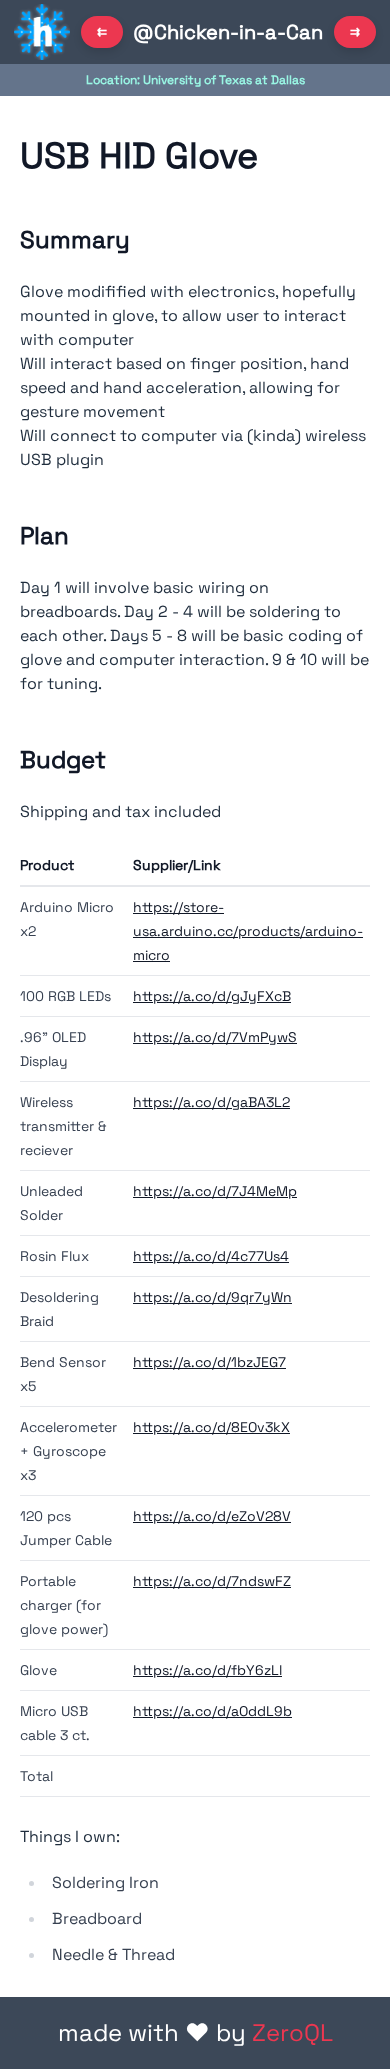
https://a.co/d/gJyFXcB (212, 996)
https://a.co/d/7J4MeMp (215, 1191)
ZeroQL (292, 2032)
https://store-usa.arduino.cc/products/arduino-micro (248, 931)
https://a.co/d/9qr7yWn (212, 1297)
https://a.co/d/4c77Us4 (211, 1256)
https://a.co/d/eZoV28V (212, 1516)
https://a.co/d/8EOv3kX (211, 1427)
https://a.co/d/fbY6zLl (207, 1670)
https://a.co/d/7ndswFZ (212, 1581)
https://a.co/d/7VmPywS (215, 1037)
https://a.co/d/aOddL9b (212, 1711)
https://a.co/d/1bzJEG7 (209, 1362)
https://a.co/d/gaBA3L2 (211, 1102)
